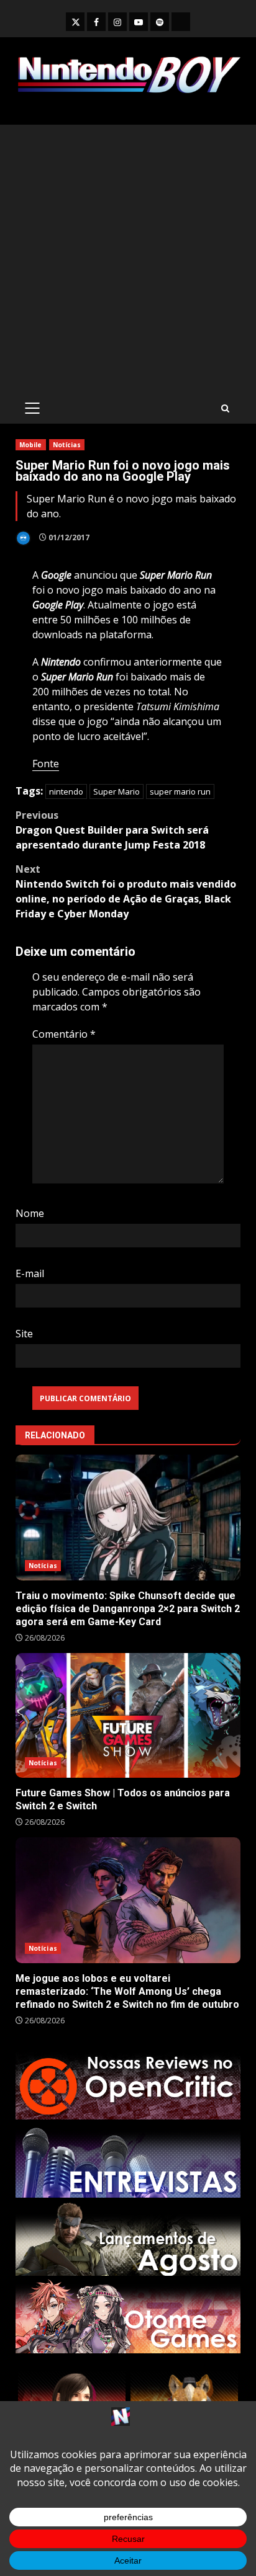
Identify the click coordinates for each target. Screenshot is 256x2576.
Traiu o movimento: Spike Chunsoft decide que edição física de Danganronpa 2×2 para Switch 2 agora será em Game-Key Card (128, 1518)
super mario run (180, 791)
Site (24, 1334)
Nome (30, 1213)
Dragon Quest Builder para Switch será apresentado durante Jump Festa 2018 (112, 830)
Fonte (46, 764)
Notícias (67, 445)
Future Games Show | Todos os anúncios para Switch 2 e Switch (128, 1715)
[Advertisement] (128, 259)
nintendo (66, 791)
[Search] (225, 408)
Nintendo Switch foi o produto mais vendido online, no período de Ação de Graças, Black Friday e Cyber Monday (126, 891)
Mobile (31, 445)
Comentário (64, 1034)
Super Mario (117, 791)
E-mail (30, 1273)
